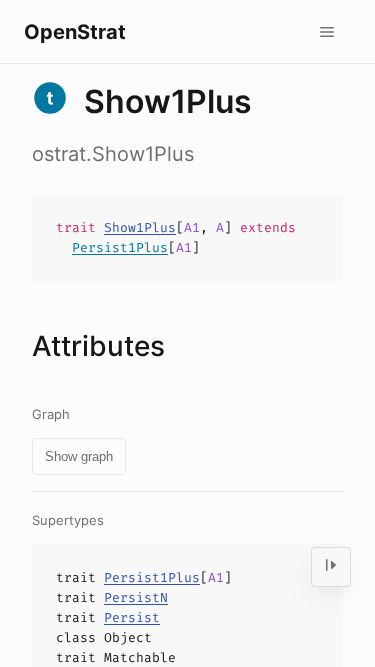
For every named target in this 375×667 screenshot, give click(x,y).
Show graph (79, 456)
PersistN (136, 597)
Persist (132, 617)
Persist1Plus (120, 247)
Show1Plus (140, 227)
